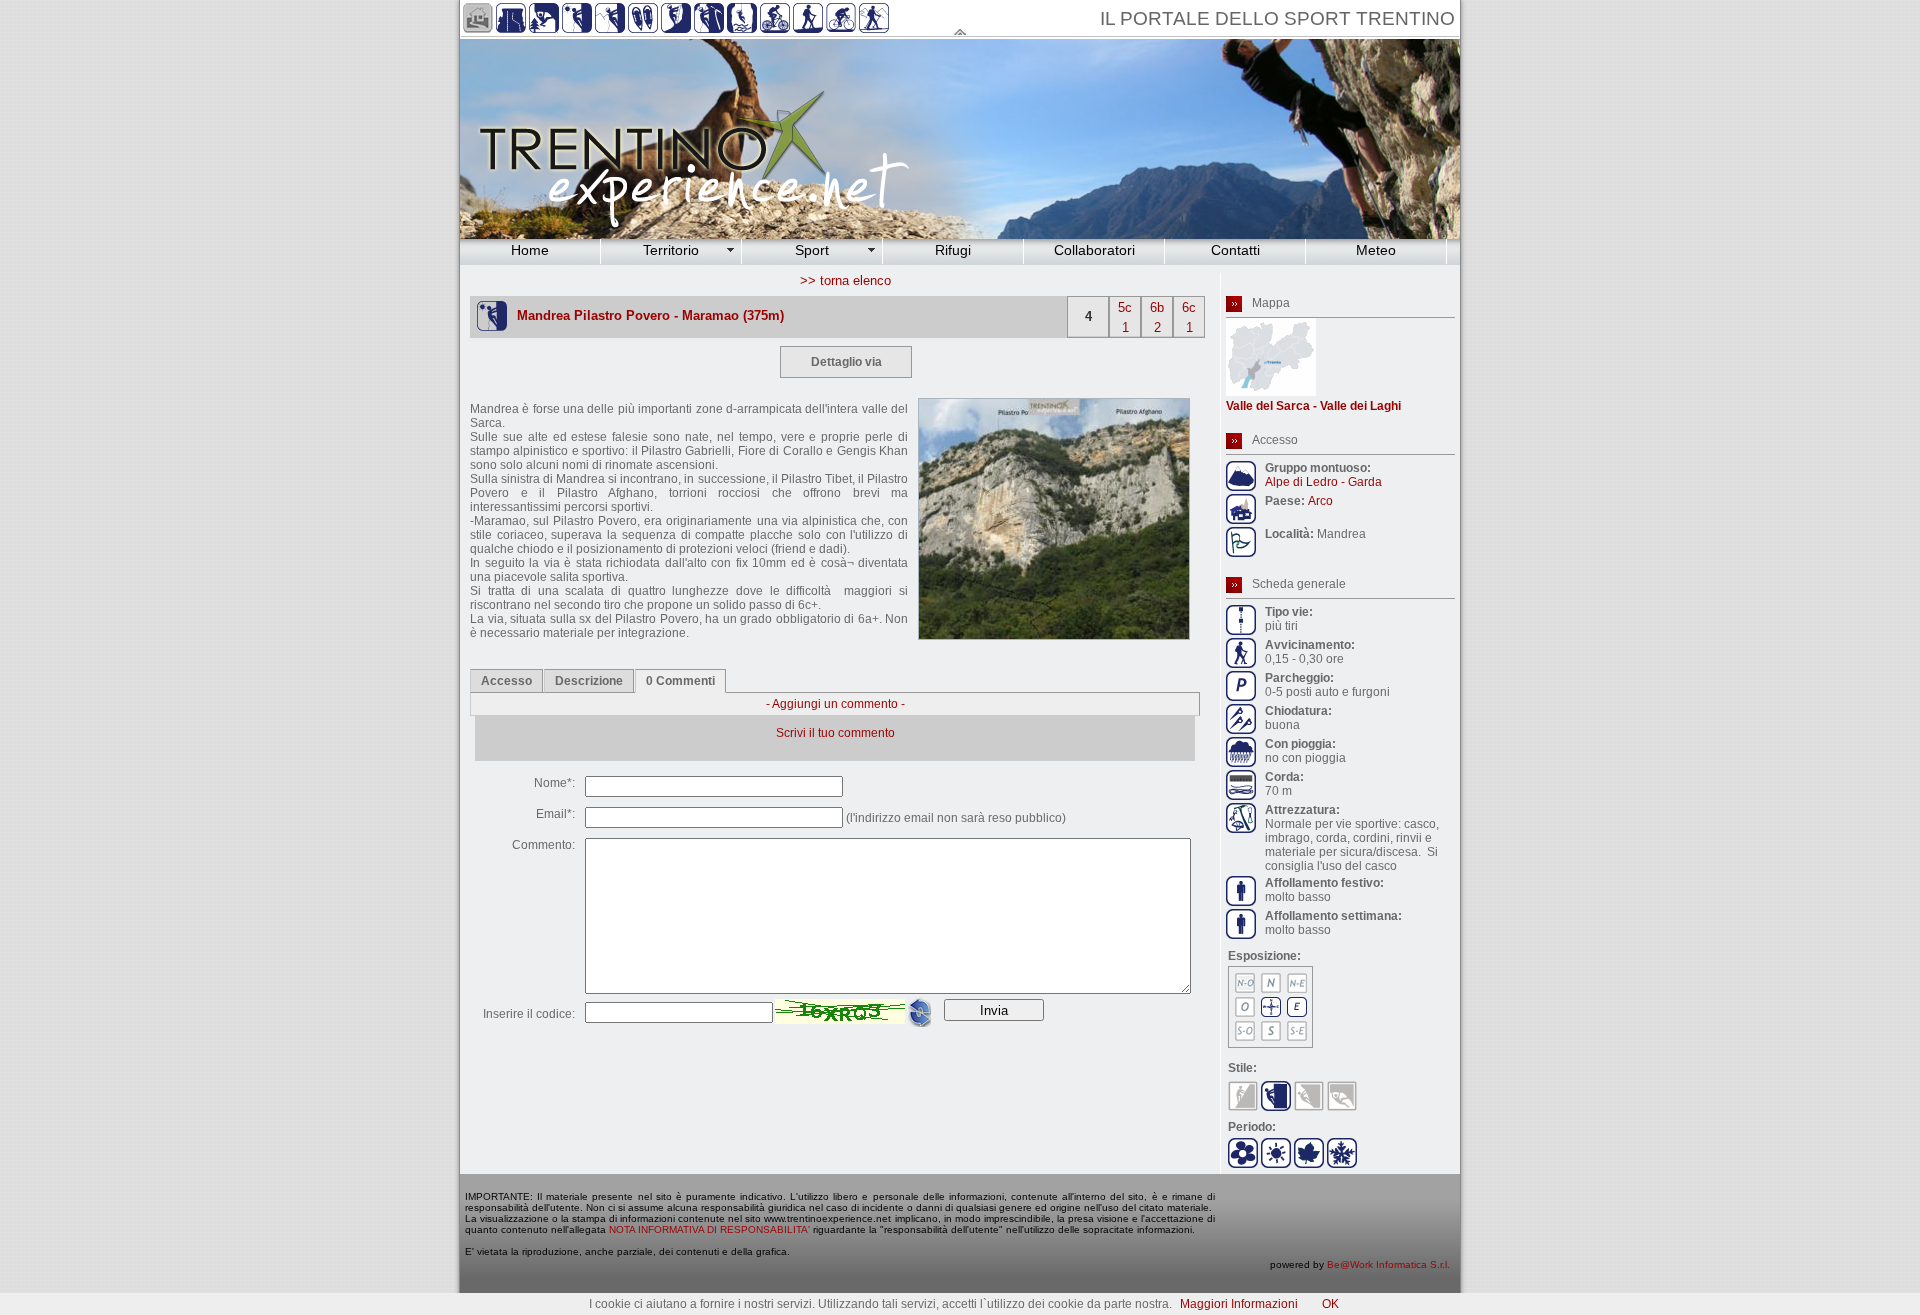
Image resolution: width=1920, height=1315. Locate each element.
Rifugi (953, 250)
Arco (1320, 501)
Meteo (1376, 250)
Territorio (671, 250)
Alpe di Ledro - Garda (1323, 482)
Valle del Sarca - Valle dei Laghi (1313, 406)
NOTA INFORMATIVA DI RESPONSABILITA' (709, 1229)
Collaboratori (1094, 250)
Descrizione (589, 681)
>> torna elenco (845, 280)
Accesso (506, 681)
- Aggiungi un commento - (835, 704)
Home (530, 250)
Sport (812, 250)
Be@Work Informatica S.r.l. (1388, 1264)
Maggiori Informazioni (1239, 1304)
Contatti (1235, 250)
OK (1330, 1304)
